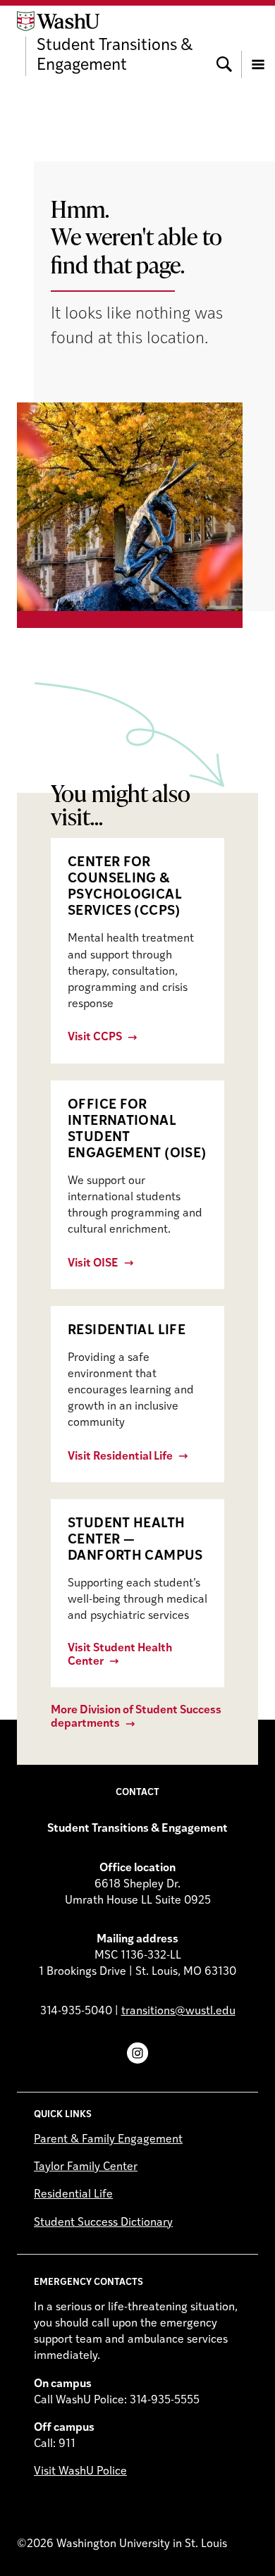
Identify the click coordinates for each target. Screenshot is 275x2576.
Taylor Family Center (86, 2167)
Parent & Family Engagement (108, 2140)
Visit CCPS (95, 1037)
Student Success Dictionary (103, 2223)
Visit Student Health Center (120, 1655)
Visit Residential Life (120, 1457)
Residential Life (73, 2195)
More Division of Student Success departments (136, 1717)
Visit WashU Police (80, 2472)
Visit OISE (93, 1264)
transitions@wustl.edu (178, 2011)
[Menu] (258, 44)
